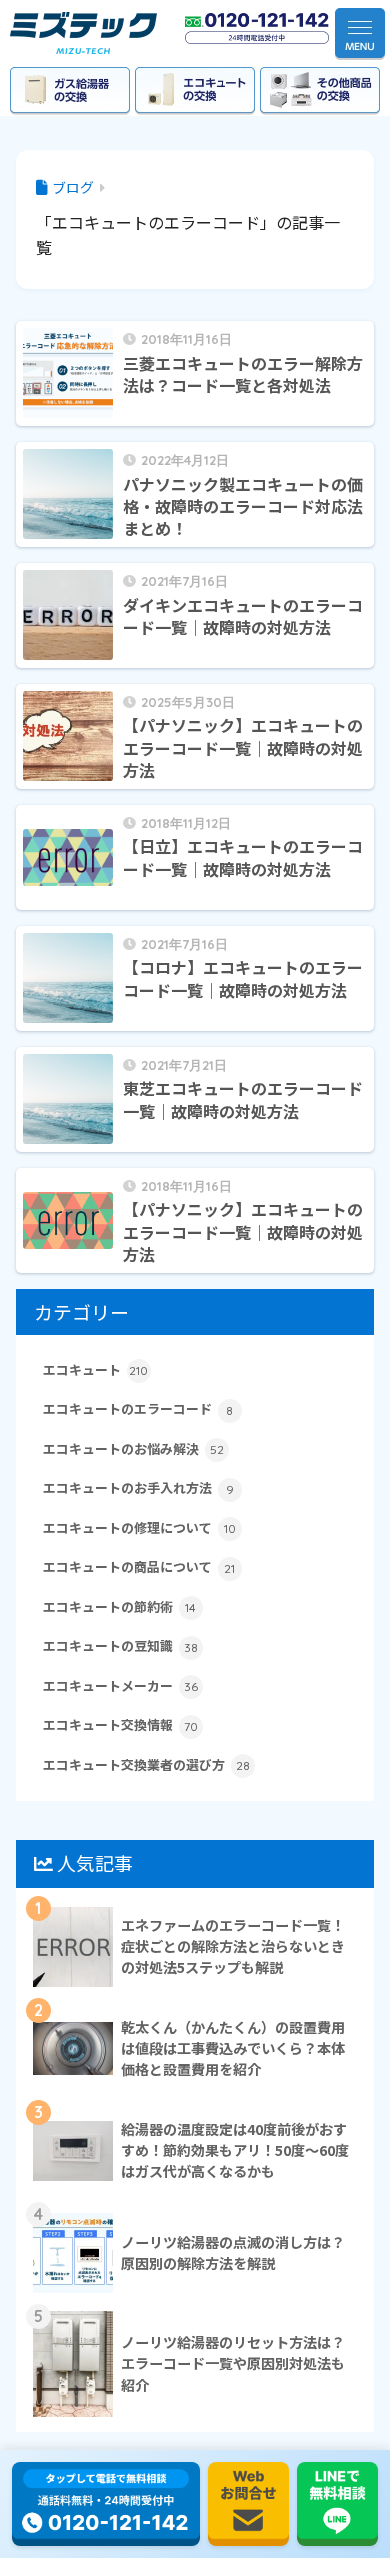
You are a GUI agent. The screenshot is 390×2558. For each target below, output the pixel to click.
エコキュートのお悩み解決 (133, 1448)
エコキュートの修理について (139, 1527)
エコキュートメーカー (120, 1685)
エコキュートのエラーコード (138, 1408)
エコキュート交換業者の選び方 (146, 1764)
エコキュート (96, 1369)
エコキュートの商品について (139, 1566)
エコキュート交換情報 (120, 1724)
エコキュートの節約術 (120, 1606)
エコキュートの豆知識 (120, 1645)
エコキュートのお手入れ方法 (138, 1487)
